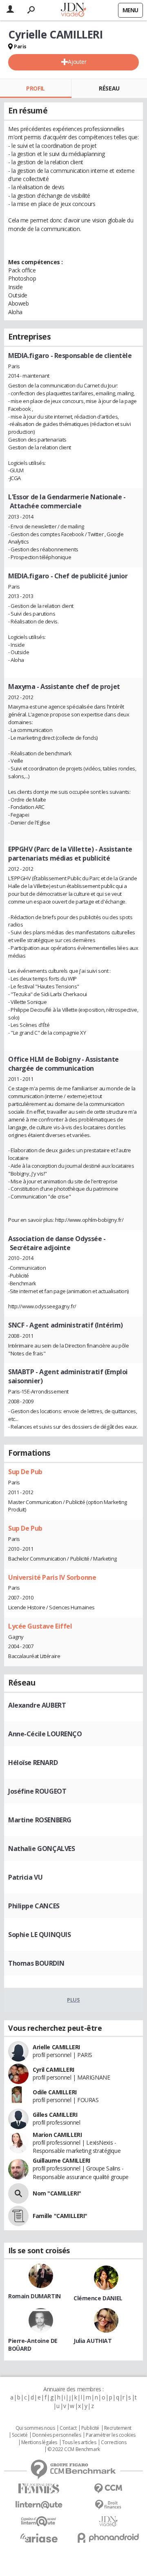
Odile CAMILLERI (55, 2092)
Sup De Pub (25, 1472)
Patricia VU (25, 1877)
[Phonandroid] (108, 2538)
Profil (35, 88)
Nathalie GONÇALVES (41, 1849)
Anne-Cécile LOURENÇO (45, 1734)
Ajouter (77, 62)
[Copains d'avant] (39, 2521)
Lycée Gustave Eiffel (40, 1626)
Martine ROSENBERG (40, 1820)
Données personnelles (57, 2435)
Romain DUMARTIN (35, 2296)
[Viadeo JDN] (108, 2521)
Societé (20, 2435)
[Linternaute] (39, 2505)
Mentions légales (39, 2442)
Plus (73, 2000)
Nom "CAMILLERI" (57, 2193)
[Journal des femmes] (39, 2489)
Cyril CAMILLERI (53, 2070)
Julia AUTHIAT (93, 2341)
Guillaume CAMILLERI (61, 2160)
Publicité (90, 2428)
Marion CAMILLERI (57, 2135)
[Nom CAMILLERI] (18, 2193)
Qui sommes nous (35, 2428)
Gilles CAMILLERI (55, 2115)
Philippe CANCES (34, 1906)
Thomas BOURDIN (36, 1963)
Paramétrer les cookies (111, 2435)
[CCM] (108, 2489)
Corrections (114, 2442)
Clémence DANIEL (98, 2298)
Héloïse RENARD (33, 1763)
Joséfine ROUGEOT (37, 1791)
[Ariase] (39, 2538)
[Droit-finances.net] (108, 2505)
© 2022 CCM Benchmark (74, 2449)
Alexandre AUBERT (37, 1705)
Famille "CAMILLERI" (60, 2216)
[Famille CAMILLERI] (18, 2216)
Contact (68, 2428)
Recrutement (118, 2428)
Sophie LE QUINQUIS (39, 1935)
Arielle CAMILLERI (56, 2047)
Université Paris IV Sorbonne (52, 1577)
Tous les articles (79, 2442)
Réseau (109, 88)
